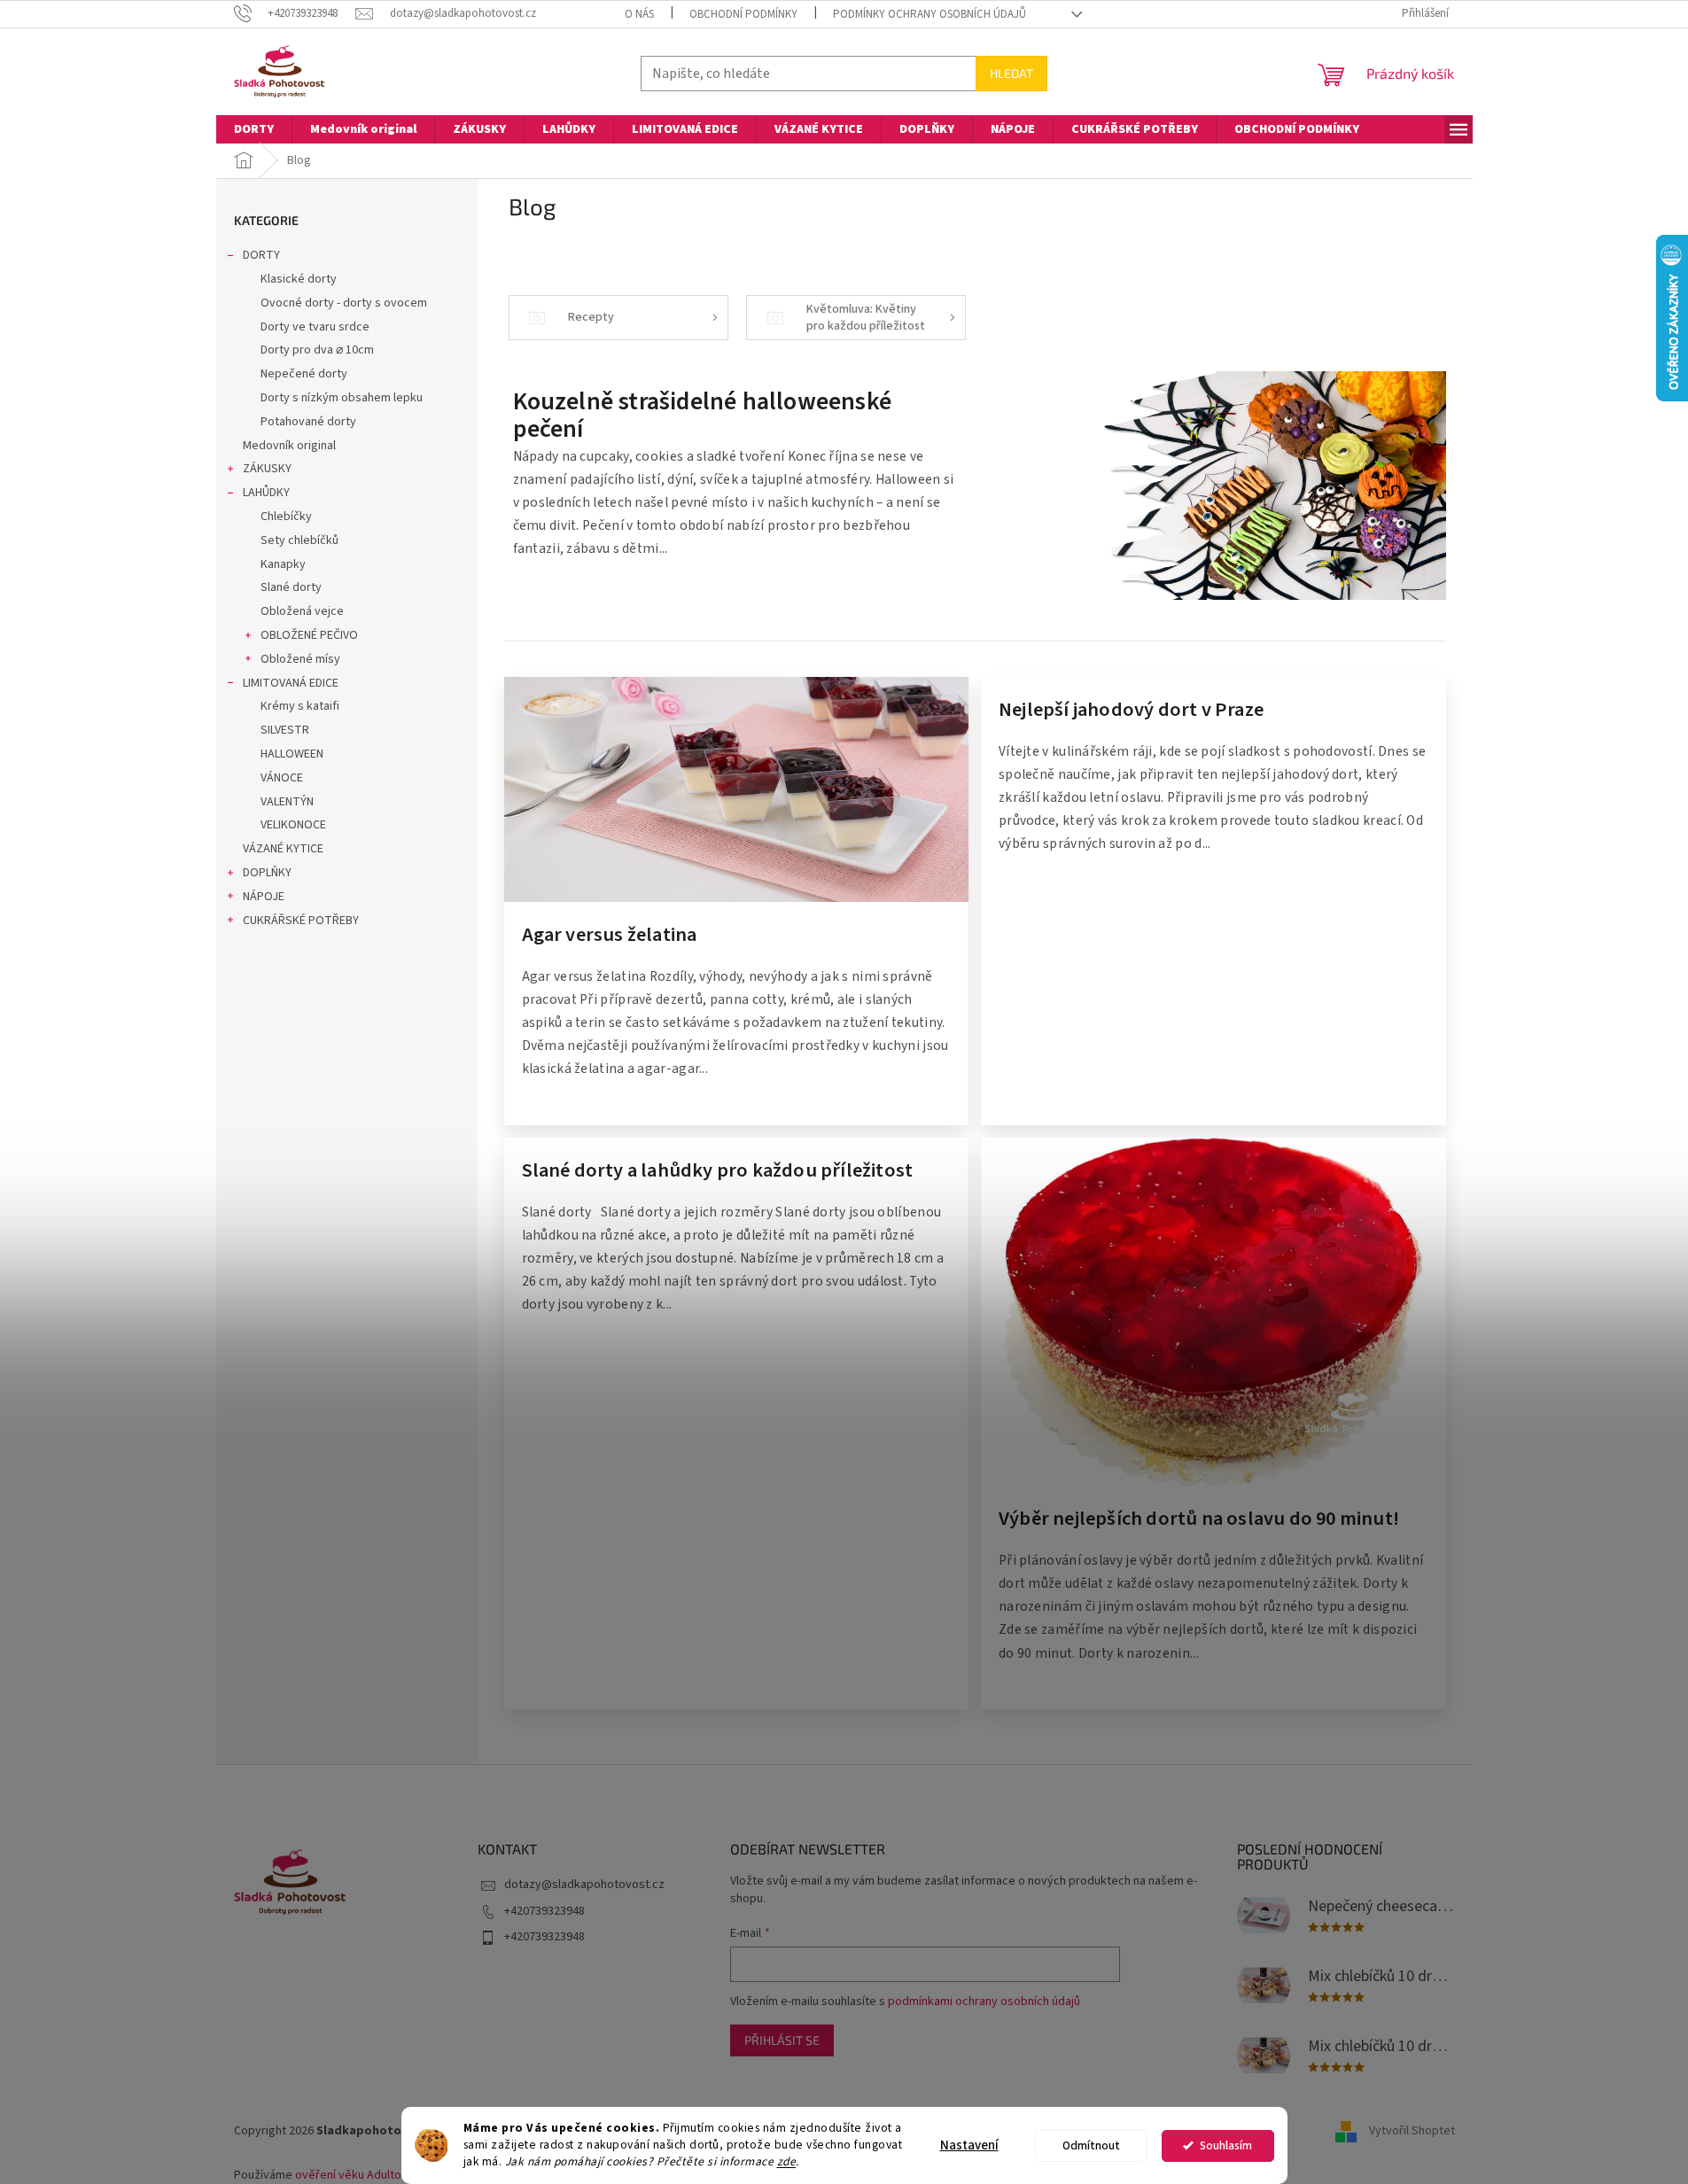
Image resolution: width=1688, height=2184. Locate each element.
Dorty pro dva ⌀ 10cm (317, 350)
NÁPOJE (264, 897)
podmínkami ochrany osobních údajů (984, 2001)
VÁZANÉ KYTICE (283, 849)
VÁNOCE (282, 778)
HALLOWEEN (292, 754)
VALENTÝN (287, 802)
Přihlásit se (782, 2040)
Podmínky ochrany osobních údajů (930, 14)
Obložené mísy (300, 659)
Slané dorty (291, 587)
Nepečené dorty (304, 374)
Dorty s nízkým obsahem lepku (342, 398)
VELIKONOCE (293, 825)
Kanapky (283, 564)
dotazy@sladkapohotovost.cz (584, 1885)
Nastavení (969, 2145)
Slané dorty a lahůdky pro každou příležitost (718, 1172)
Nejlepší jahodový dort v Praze (1131, 711)
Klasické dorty (299, 279)
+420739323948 (545, 1911)
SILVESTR (285, 730)
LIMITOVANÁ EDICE (291, 683)
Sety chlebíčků (299, 540)
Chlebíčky (286, 517)
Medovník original (289, 446)
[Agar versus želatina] (737, 789)
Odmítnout (1091, 2145)
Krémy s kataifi (300, 706)
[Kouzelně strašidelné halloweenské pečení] (1210, 485)
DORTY (261, 255)
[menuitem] (254, 129)
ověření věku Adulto (348, 2175)
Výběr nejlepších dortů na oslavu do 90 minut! (1199, 1520)
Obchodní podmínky (743, 14)
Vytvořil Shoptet (1412, 2131)
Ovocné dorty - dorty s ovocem (344, 303)
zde (787, 2161)
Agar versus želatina (610, 937)
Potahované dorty (308, 422)
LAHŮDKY (266, 493)
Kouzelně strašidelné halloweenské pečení (703, 416)
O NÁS (639, 14)
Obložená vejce (302, 611)
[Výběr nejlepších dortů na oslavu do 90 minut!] (1213, 1311)
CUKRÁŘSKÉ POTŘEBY (301, 921)
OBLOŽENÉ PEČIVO (309, 635)
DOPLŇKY (267, 873)
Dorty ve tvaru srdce (315, 327)
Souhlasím (1226, 2145)
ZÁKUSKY (267, 469)
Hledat (1011, 73)
